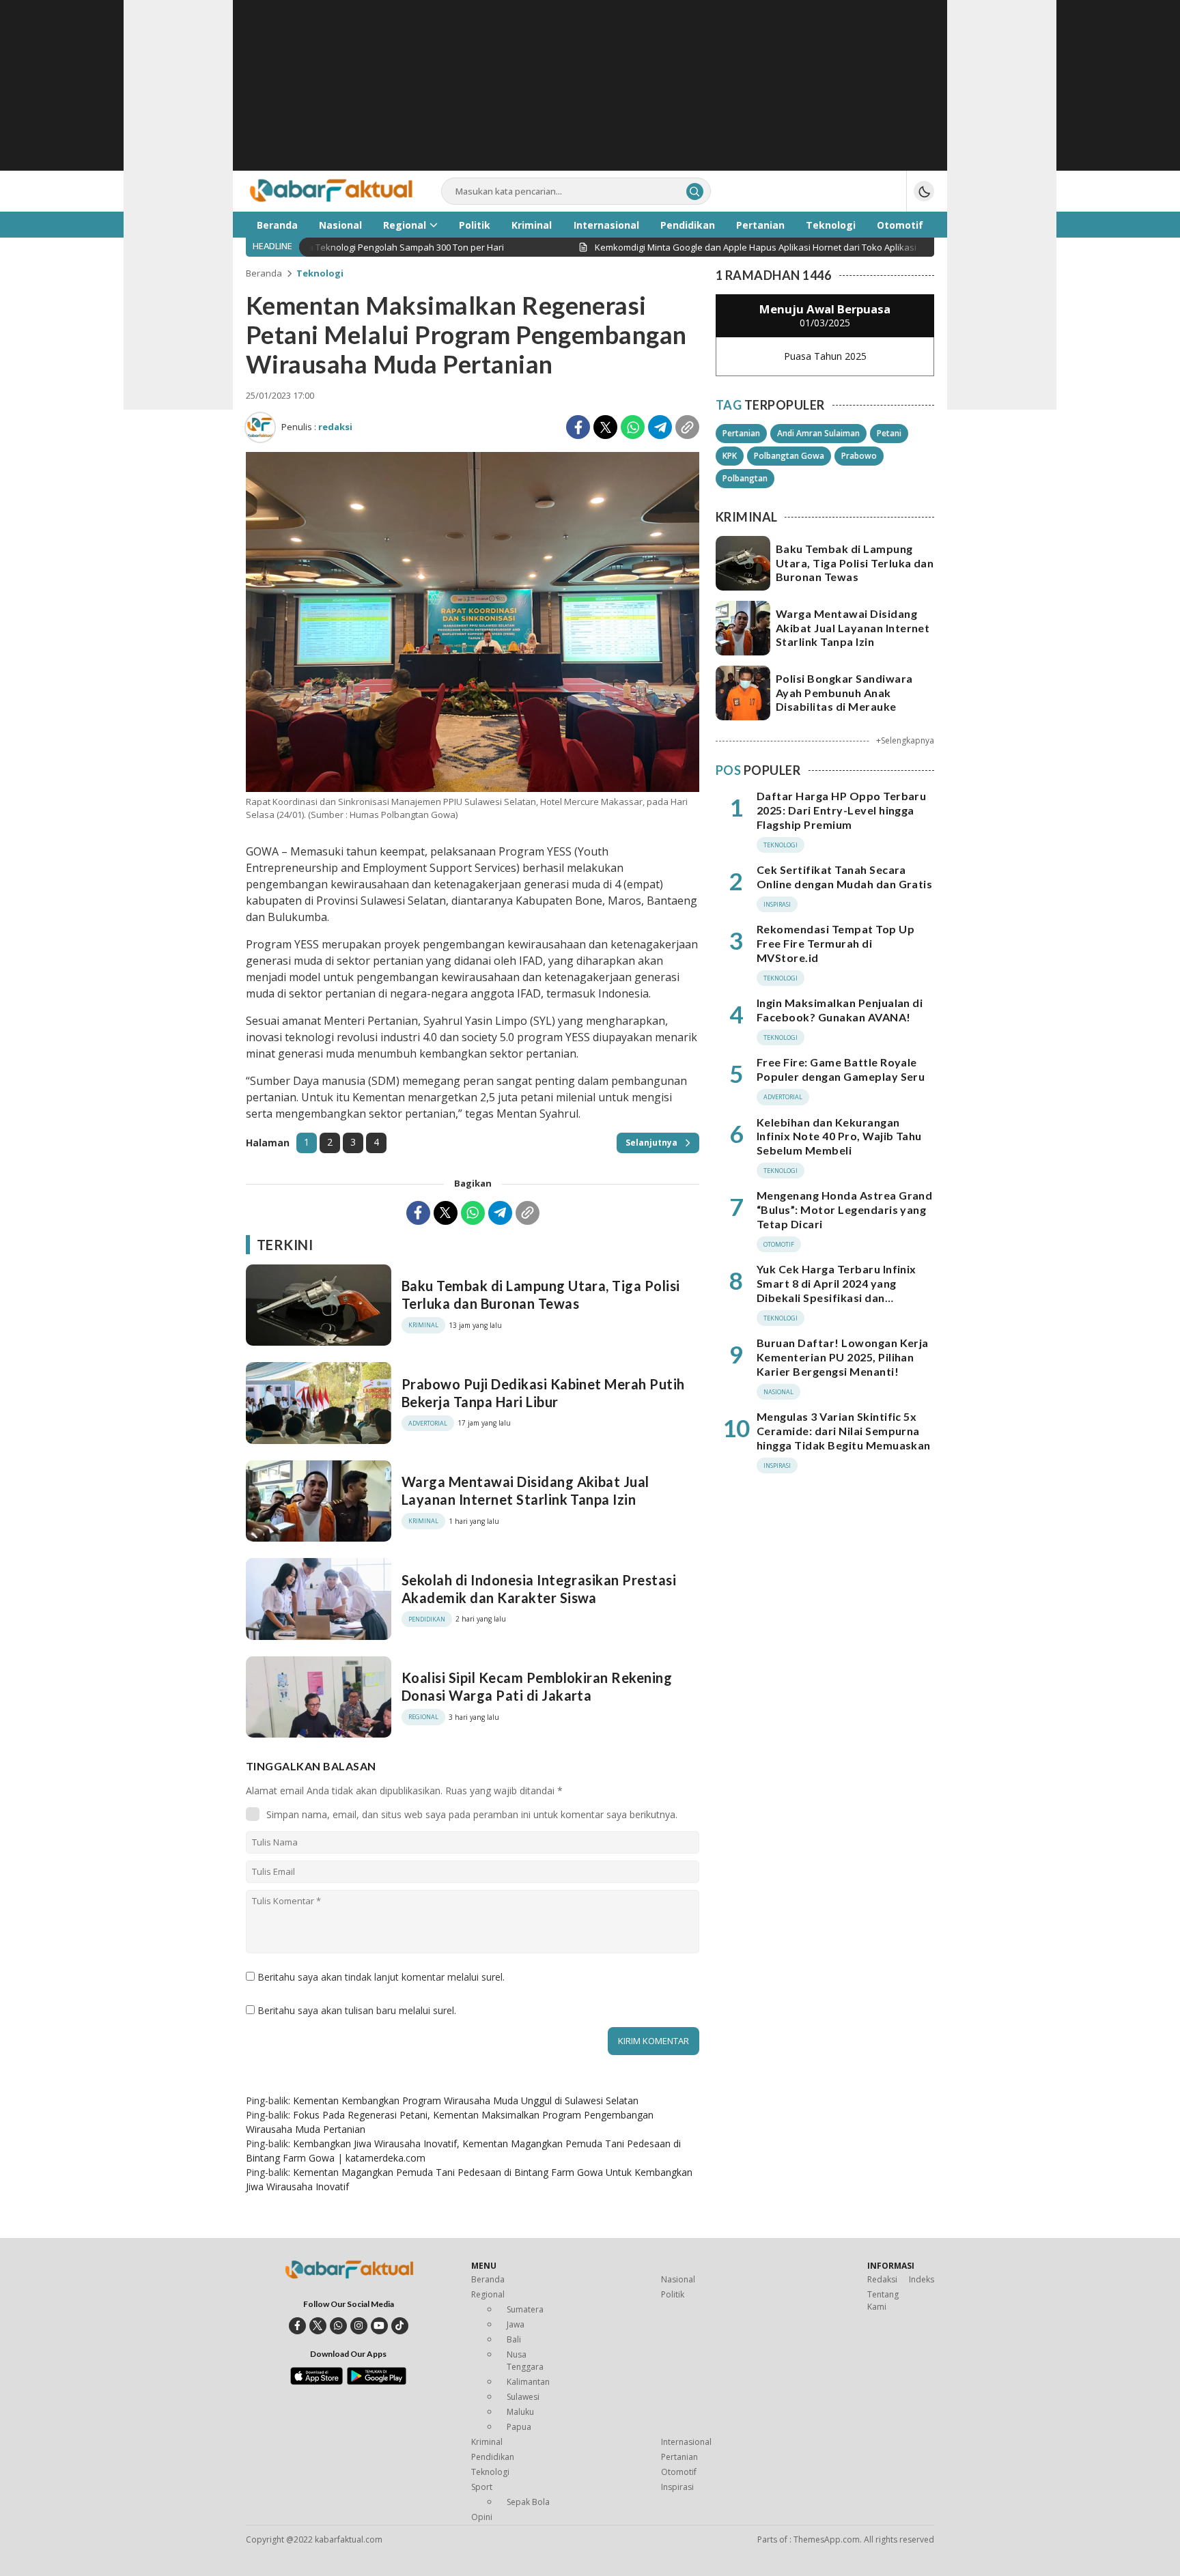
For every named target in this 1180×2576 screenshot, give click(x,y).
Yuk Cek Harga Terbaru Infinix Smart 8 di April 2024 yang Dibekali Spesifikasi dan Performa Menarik (837, 1290)
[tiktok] (400, 2326)
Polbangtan (745, 478)
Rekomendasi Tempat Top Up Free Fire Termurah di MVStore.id (835, 943)
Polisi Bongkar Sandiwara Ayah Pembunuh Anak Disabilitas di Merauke (844, 693)
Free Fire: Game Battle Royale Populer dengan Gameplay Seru (841, 1069)
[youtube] (379, 2326)
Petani (889, 433)
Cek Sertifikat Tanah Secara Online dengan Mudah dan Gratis (844, 877)
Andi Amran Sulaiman (818, 433)
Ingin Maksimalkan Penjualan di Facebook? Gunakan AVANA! (840, 1010)
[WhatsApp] (633, 427)
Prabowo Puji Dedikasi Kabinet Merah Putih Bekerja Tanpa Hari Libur (543, 1393)
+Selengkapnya (905, 740)
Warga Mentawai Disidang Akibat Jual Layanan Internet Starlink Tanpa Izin (525, 1490)
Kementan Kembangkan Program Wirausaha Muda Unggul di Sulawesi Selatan (466, 2100)
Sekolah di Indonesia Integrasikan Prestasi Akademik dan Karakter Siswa (539, 1589)
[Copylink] (687, 427)
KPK (730, 456)
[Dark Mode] (924, 191)
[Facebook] (578, 427)
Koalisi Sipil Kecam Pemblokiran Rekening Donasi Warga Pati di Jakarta (537, 1686)
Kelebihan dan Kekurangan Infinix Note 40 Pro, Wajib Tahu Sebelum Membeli (839, 1136)
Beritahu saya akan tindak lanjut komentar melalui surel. (381, 1977)
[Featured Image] (473, 788)
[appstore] (317, 2381)
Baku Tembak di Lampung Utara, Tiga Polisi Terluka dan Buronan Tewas (541, 1294)
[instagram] (359, 2326)
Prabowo (859, 456)
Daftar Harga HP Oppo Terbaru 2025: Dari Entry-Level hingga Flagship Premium (841, 810)
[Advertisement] (590, 96)
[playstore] (377, 2381)
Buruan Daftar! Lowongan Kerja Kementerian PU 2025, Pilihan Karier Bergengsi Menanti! (843, 1357)
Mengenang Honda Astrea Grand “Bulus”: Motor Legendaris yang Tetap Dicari (844, 1209)
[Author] (260, 427)
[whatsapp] (338, 2326)
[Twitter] (605, 427)
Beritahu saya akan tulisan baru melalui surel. (357, 2010)
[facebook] (297, 2326)
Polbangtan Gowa (789, 456)
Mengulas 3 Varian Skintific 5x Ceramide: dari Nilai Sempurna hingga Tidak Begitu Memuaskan (844, 1431)
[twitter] (318, 2326)
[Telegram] (660, 427)
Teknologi (320, 273)
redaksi (335, 427)
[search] (695, 192)
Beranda (264, 273)
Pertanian (741, 433)
